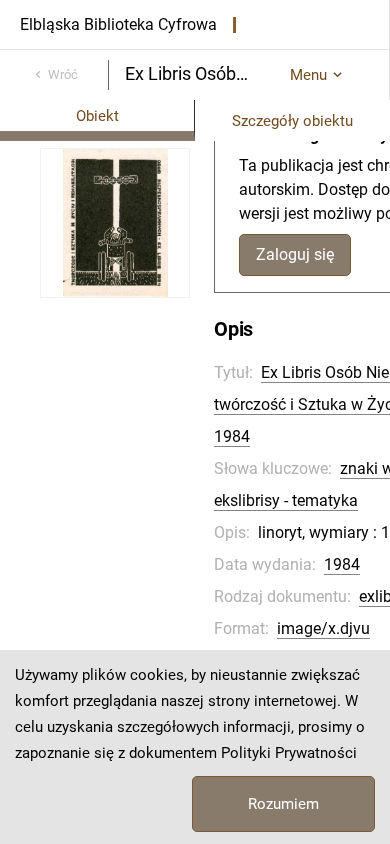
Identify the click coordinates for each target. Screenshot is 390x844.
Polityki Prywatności (289, 753)
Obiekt (97, 116)
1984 (342, 564)
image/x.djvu (323, 628)
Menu (308, 75)
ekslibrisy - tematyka (286, 500)
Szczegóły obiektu (292, 121)
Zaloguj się (295, 254)
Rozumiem (283, 804)
